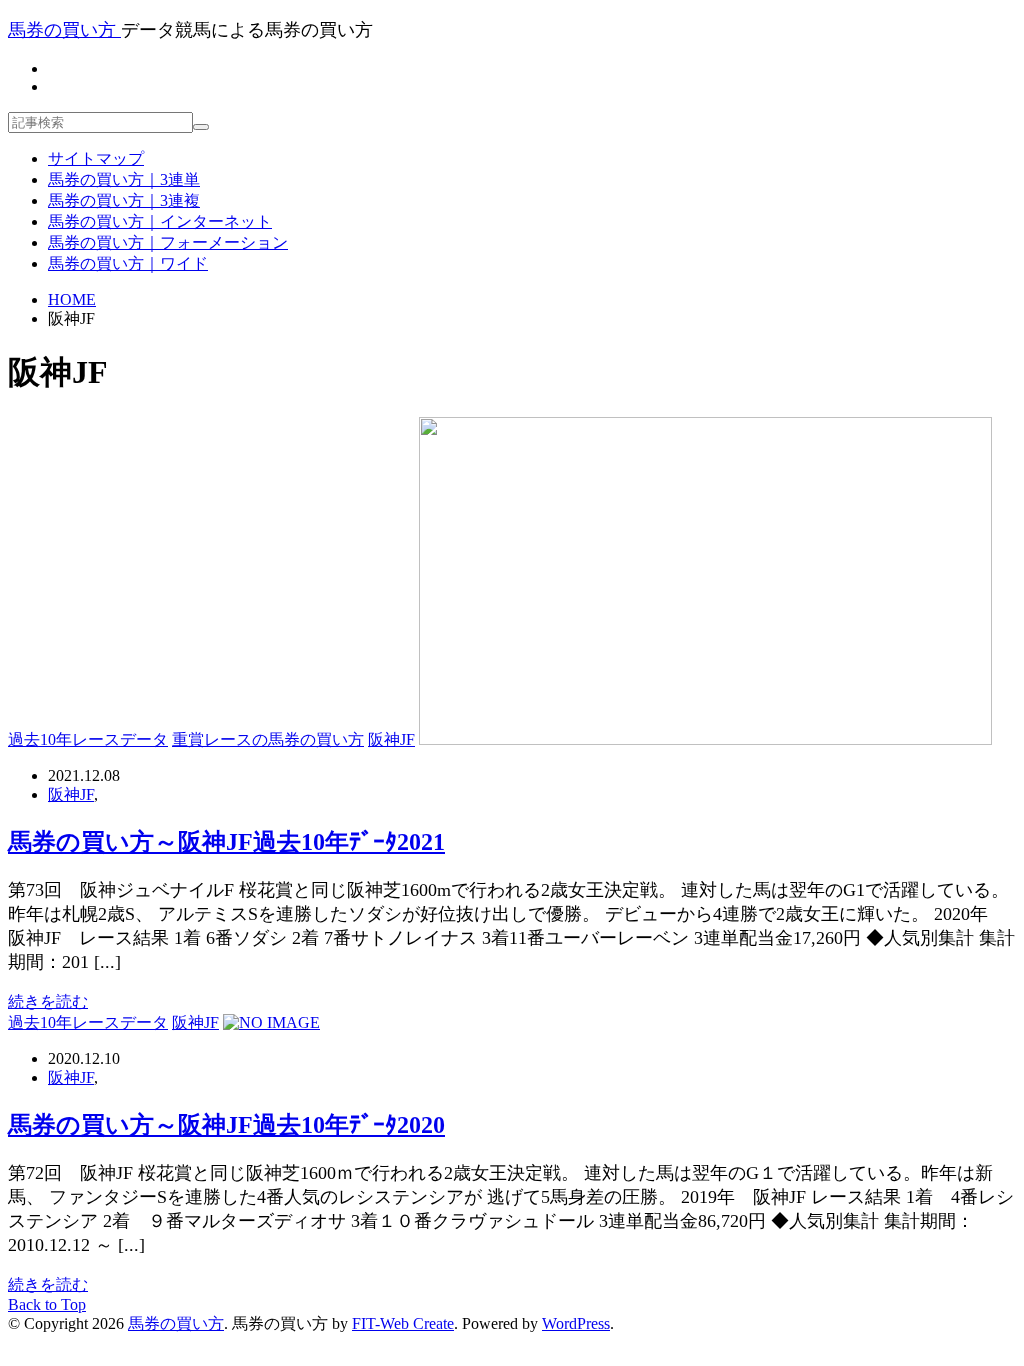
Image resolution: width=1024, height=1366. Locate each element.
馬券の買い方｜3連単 (124, 179)
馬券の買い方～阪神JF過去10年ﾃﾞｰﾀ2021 (226, 842)
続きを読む (48, 1001)
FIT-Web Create (403, 1323)
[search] (201, 127)
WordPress (576, 1323)
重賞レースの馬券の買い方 (268, 739)
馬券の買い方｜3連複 (124, 200)
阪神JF (391, 739)
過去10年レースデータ (88, 739)
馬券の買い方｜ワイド (128, 263)
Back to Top (47, 1304)
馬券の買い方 (176, 1323)
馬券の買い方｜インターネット (160, 221)
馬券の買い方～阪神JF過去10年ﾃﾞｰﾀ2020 (226, 1125)
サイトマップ (96, 158)
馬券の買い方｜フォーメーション (168, 242)
